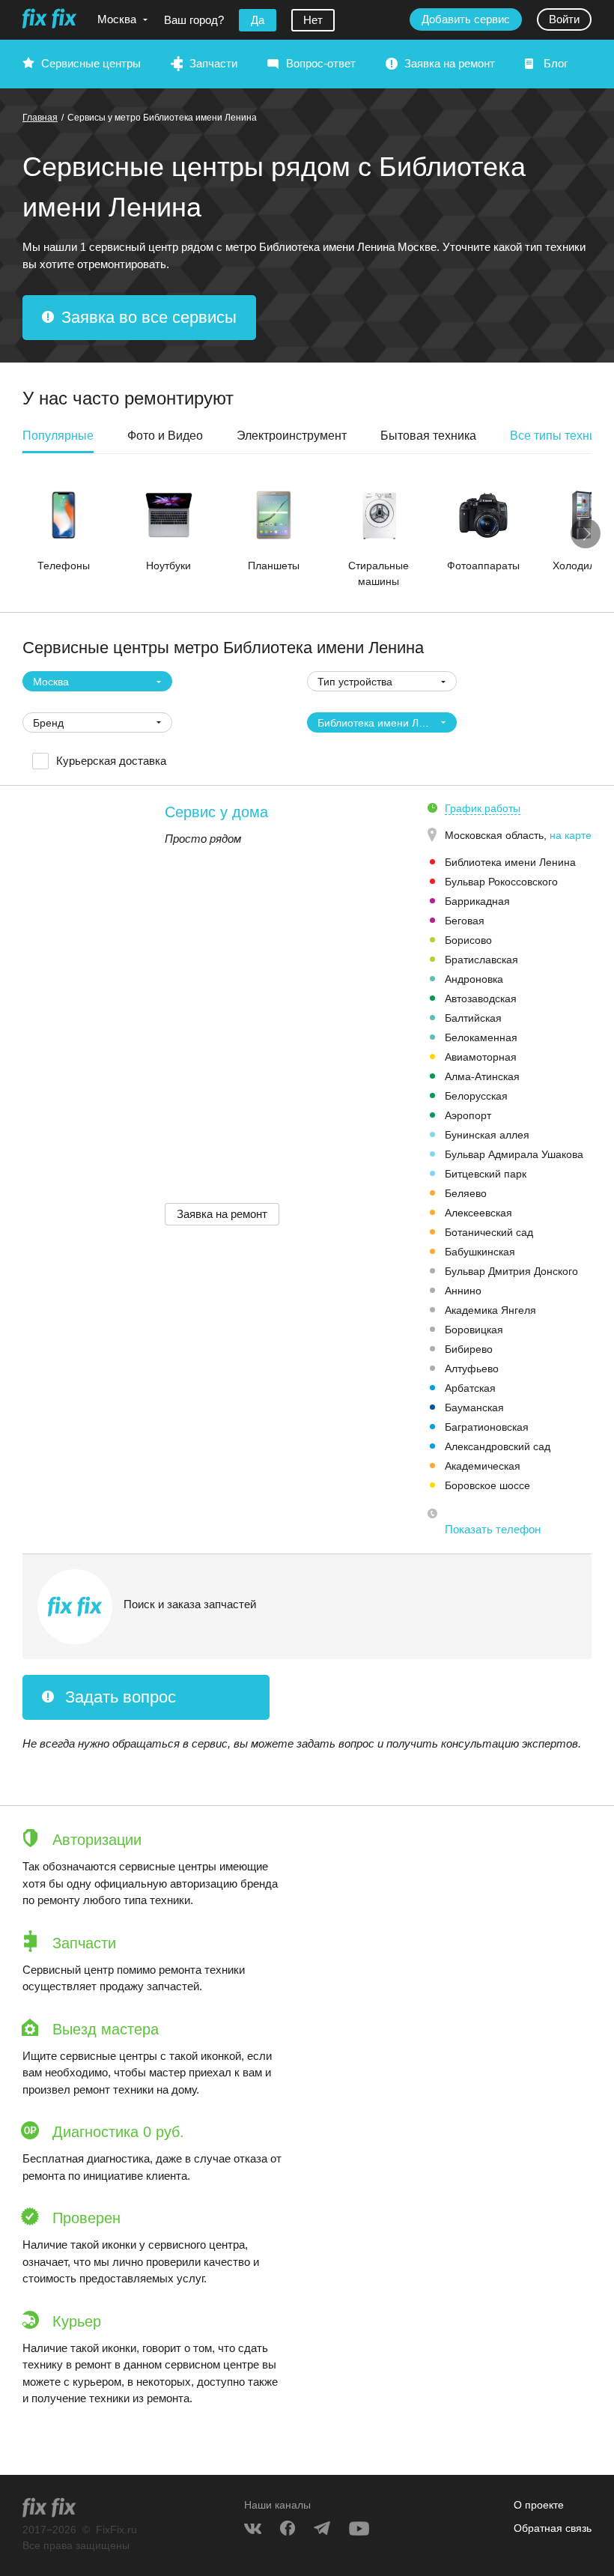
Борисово (468, 940)
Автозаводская (481, 998)
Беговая (465, 921)
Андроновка (474, 979)
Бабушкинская (480, 1252)
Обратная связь (553, 2528)
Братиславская (481, 960)
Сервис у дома (216, 812)
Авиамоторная (481, 1057)
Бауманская (474, 1407)
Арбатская (470, 1388)
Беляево (466, 1193)
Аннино (463, 1291)
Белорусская (476, 1096)
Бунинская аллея (487, 1135)
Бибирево (469, 1349)
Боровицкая (474, 1330)
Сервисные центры (91, 63)
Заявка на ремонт (450, 63)
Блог (556, 63)
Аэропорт (468, 1115)
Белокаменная (481, 1037)
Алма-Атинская (482, 1076)
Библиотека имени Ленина (510, 862)
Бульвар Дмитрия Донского (511, 1271)
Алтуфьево (472, 1369)
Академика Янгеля (490, 1310)
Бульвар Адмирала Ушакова (514, 1154)
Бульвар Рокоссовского (501, 882)
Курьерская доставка (111, 761)
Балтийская (473, 1018)
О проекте (539, 2505)
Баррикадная (477, 901)
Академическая (483, 1466)
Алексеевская (478, 1213)
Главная (40, 118)
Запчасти (213, 63)
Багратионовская (487, 1427)
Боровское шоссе (487, 1485)
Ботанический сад (489, 1232)
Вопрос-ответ (321, 63)
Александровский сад (498, 1446)
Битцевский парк (486, 1174)
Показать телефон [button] (493, 1529)
